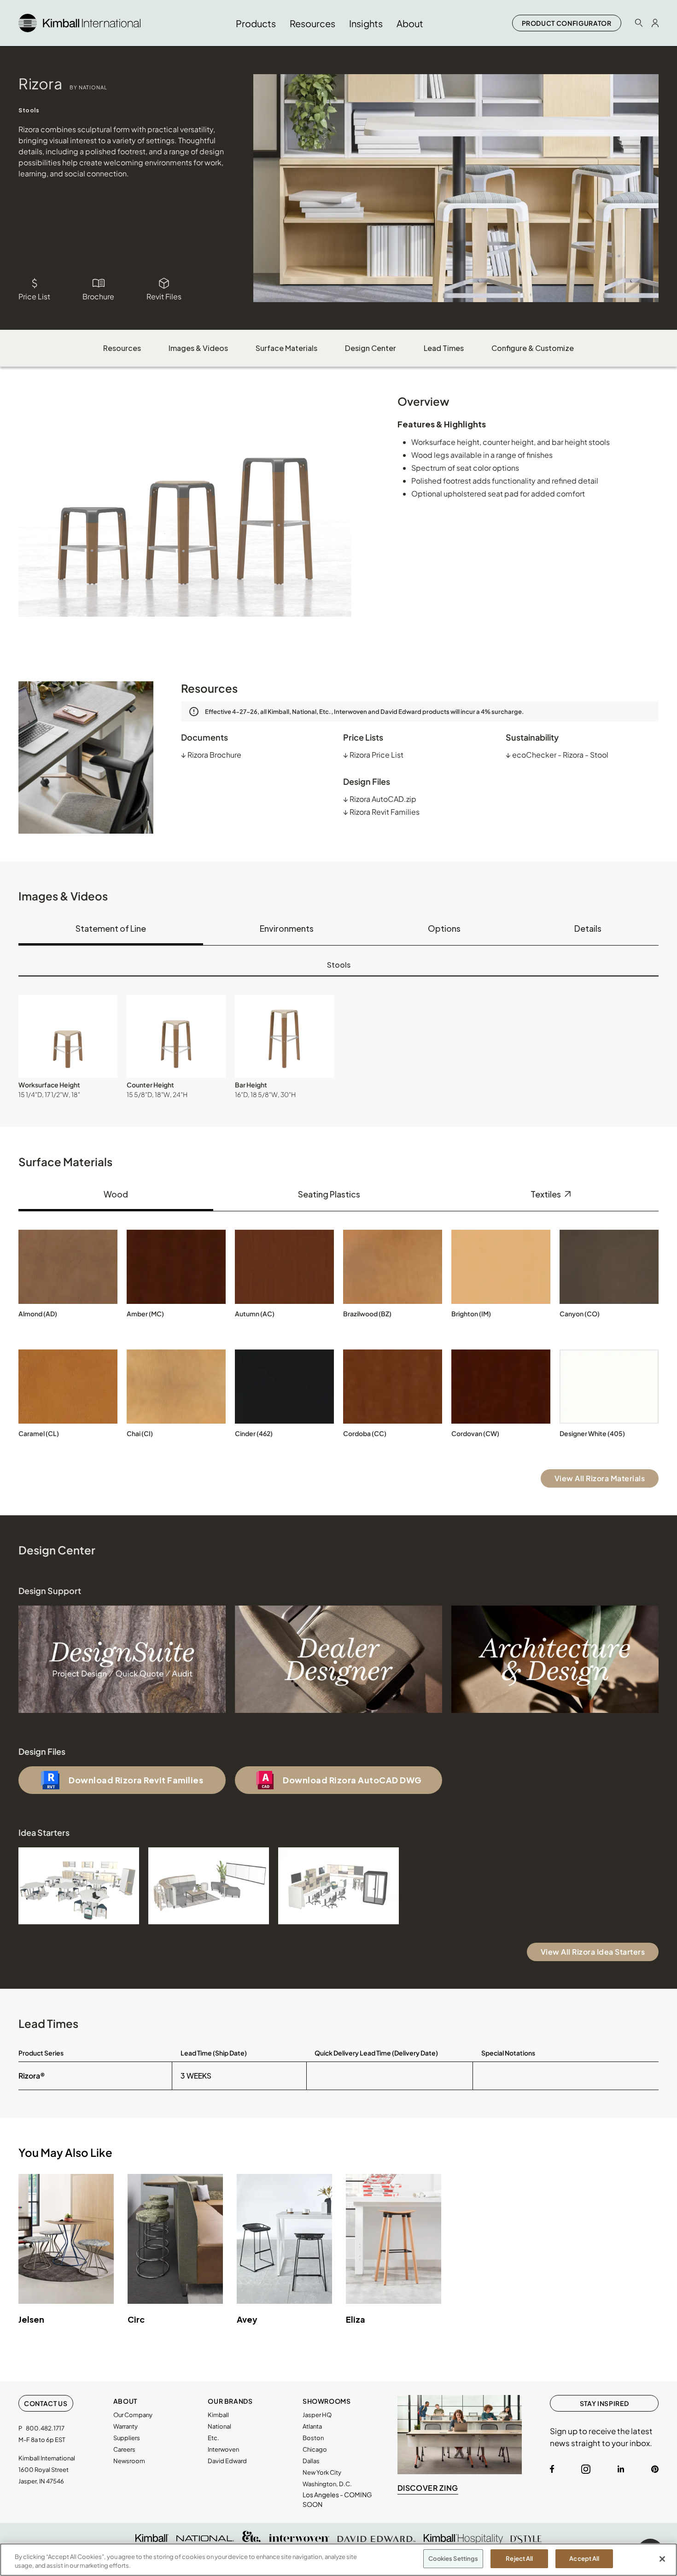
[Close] (662, 2559)
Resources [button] (312, 23)
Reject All (519, 2558)
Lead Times (444, 348)
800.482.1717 (45, 2428)
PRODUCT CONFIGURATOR (567, 23)
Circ (136, 2319)
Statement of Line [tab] (111, 928)
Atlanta (312, 2426)
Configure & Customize (533, 348)
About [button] (410, 23)
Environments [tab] (287, 928)
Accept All (584, 2558)
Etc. (213, 2438)
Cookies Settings (453, 2558)
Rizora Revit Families (381, 812)
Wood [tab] (116, 1194)
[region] (338, 2560)
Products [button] (256, 23)
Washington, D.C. (327, 2484)
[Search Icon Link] (639, 23)
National (219, 2426)
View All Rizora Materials (600, 1478)
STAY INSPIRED (604, 2403)
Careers (124, 2449)
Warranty (125, 2426)
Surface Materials (286, 348)
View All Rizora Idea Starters (593, 1952)
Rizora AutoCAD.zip (380, 799)
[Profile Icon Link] (655, 23)
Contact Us (46, 2403)
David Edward (227, 2461)
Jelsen (31, 2319)
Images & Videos (198, 348)
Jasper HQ (317, 2415)
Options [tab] (444, 928)
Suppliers (127, 2438)
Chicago (315, 2449)
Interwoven (223, 2449)
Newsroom (129, 2461)
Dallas (311, 2461)
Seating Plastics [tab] (329, 1194)
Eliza (356, 2319)
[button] (68, 1036)
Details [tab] (588, 928)
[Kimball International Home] (79, 22)
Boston (313, 2438)
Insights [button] (366, 23)
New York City (322, 2472)
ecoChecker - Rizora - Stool (557, 755)
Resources (122, 348)
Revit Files (164, 296)
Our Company (133, 2415)
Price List (34, 296)
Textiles (546, 1194)
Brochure (98, 296)
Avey (247, 2319)
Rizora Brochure (211, 755)
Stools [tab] (339, 965)
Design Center (371, 348)
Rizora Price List (373, 755)
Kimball (218, 2415)
